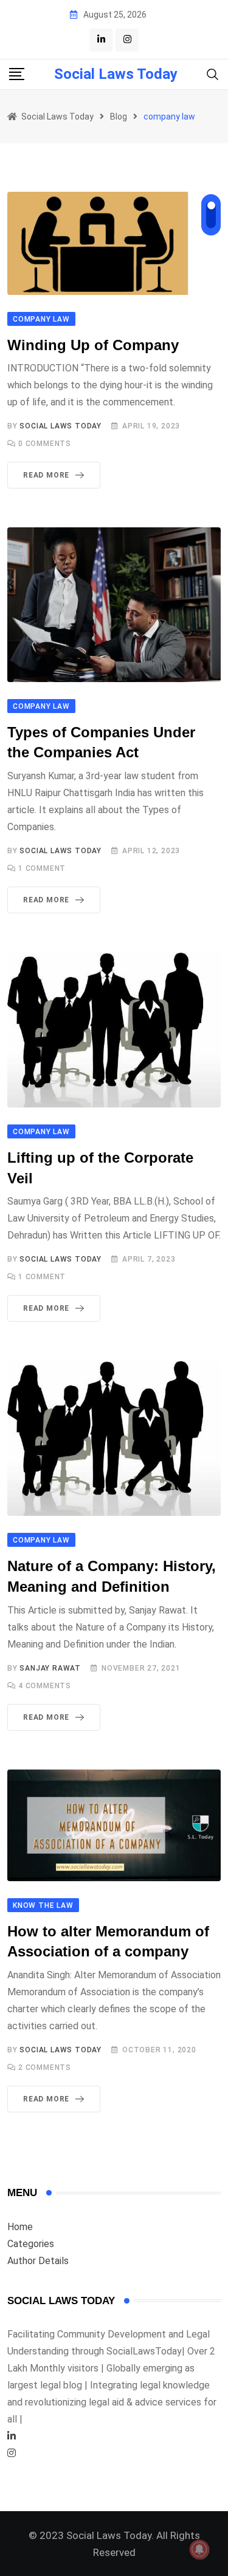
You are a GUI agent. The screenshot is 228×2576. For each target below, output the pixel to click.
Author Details (38, 2261)
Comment (42, 868)
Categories (31, 2244)
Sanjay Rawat (50, 1668)
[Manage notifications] (199, 2549)
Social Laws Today (116, 74)
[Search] (213, 74)
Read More (46, 475)
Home (20, 2227)
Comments (45, 444)
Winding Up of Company (93, 345)
